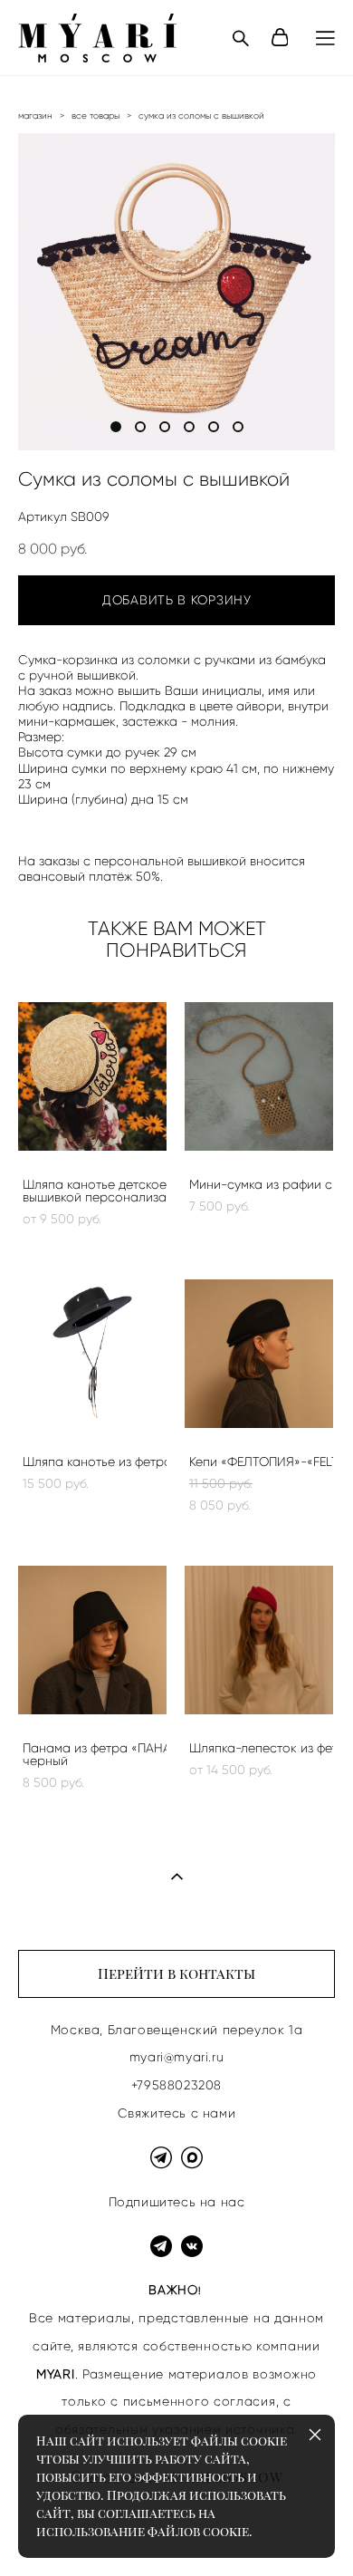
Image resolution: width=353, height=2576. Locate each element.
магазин (35, 116)
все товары (95, 116)
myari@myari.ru (176, 2057)
